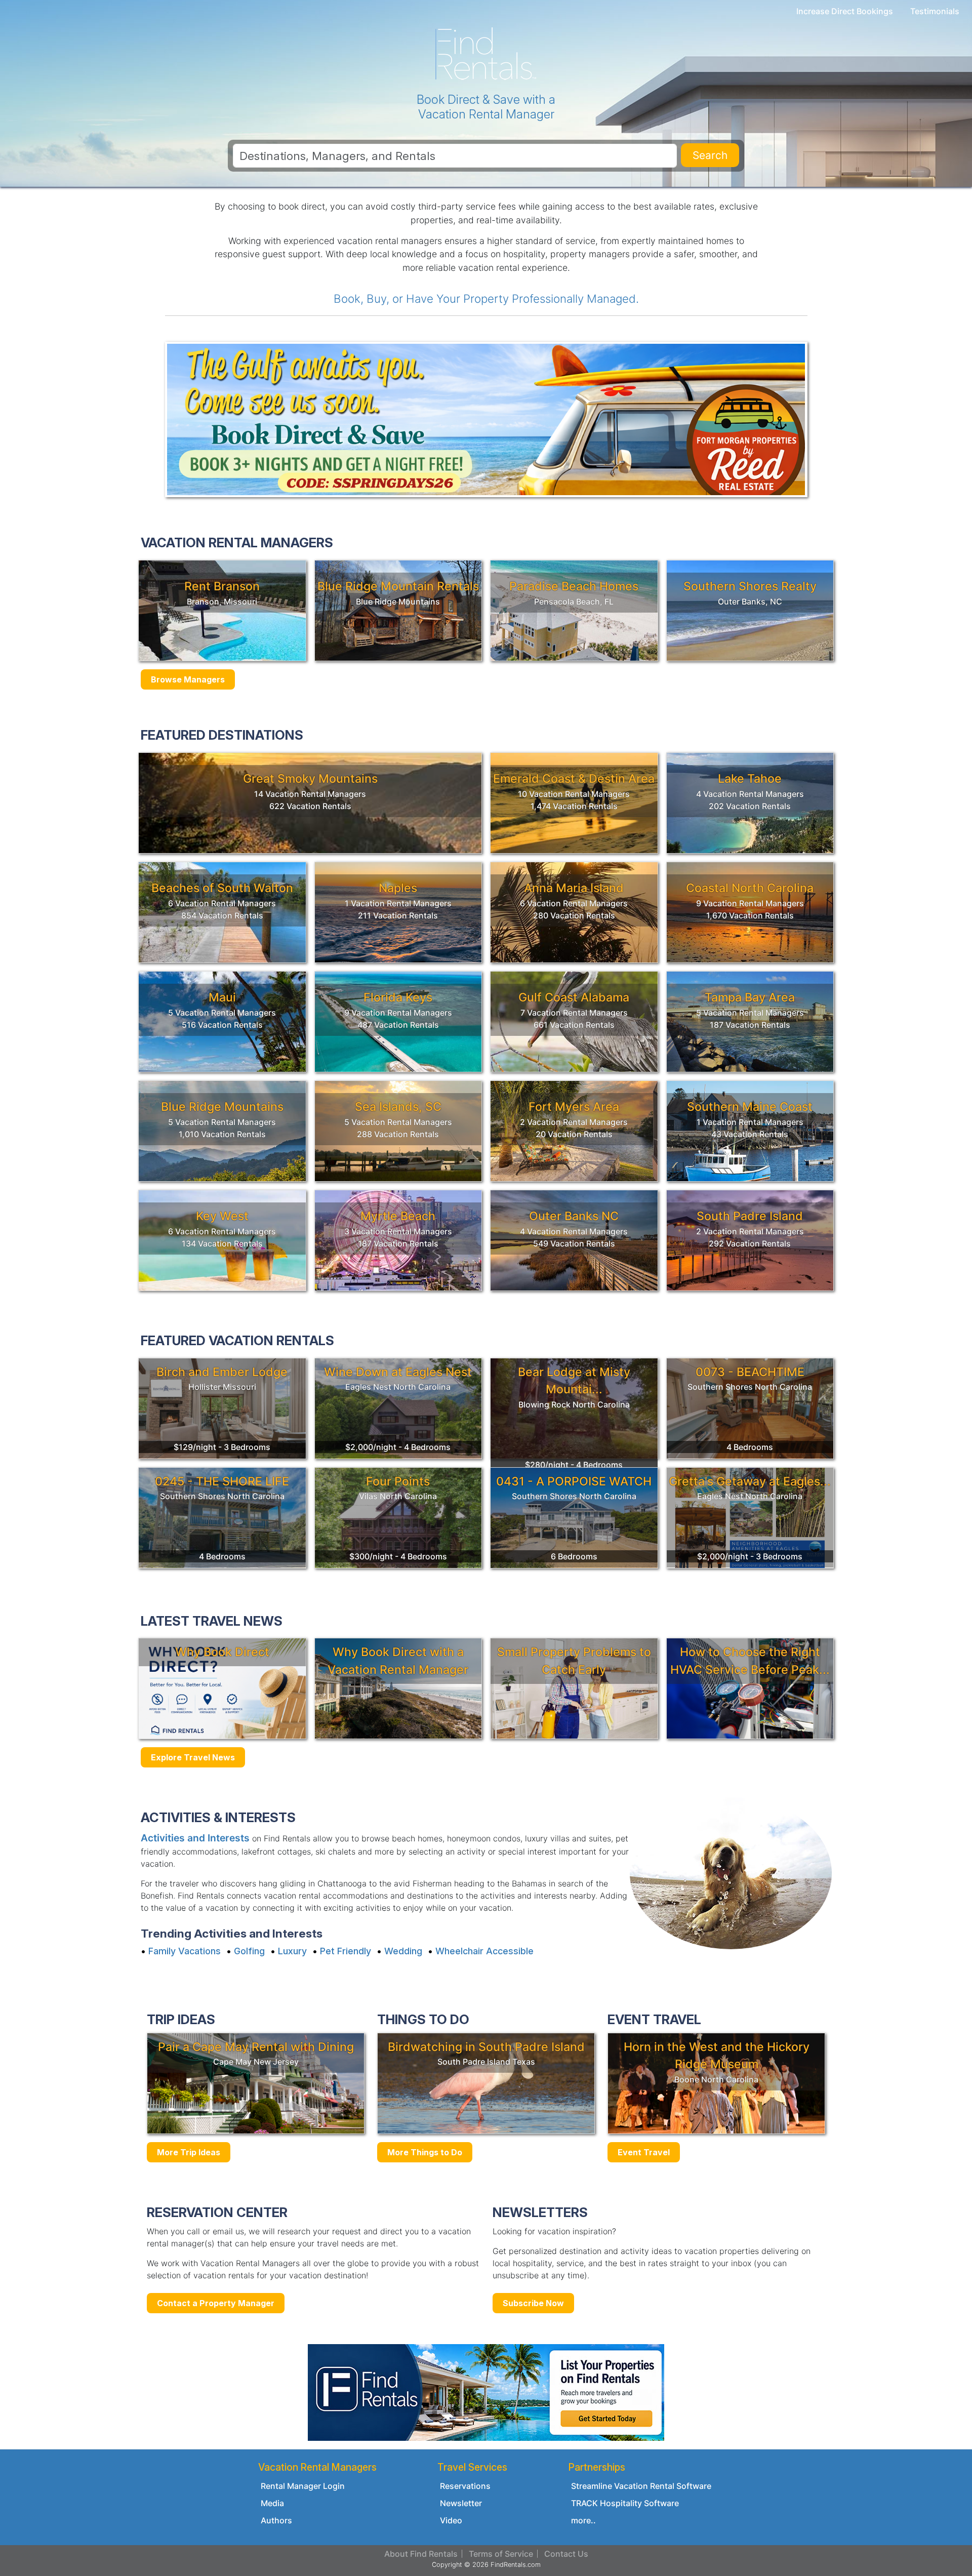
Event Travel (644, 2152)
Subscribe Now (533, 2303)
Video (451, 2520)
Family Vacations (185, 1951)
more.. (583, 2520)
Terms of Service (501, 2554)
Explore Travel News (193, 1757)
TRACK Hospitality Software (625, 2503)
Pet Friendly (346, 1951)
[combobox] (455, 156)
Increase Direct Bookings (845, 11)
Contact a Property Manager (216, 2303)
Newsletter (461, 2503)
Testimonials (935, 11)
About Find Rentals (421, 2554)
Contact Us (566, 2554)
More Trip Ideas (189, 2152)
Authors (276, 2520)
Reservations (465, 2486)
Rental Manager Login (303, 2486)
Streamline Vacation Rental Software (641, 2486)
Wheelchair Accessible (484, 1951)
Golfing (249, 1951)
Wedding (403, 1951)
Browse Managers (188, 679)
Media (272, 2503)
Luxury (292, 1951)
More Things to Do (425, 2152)
